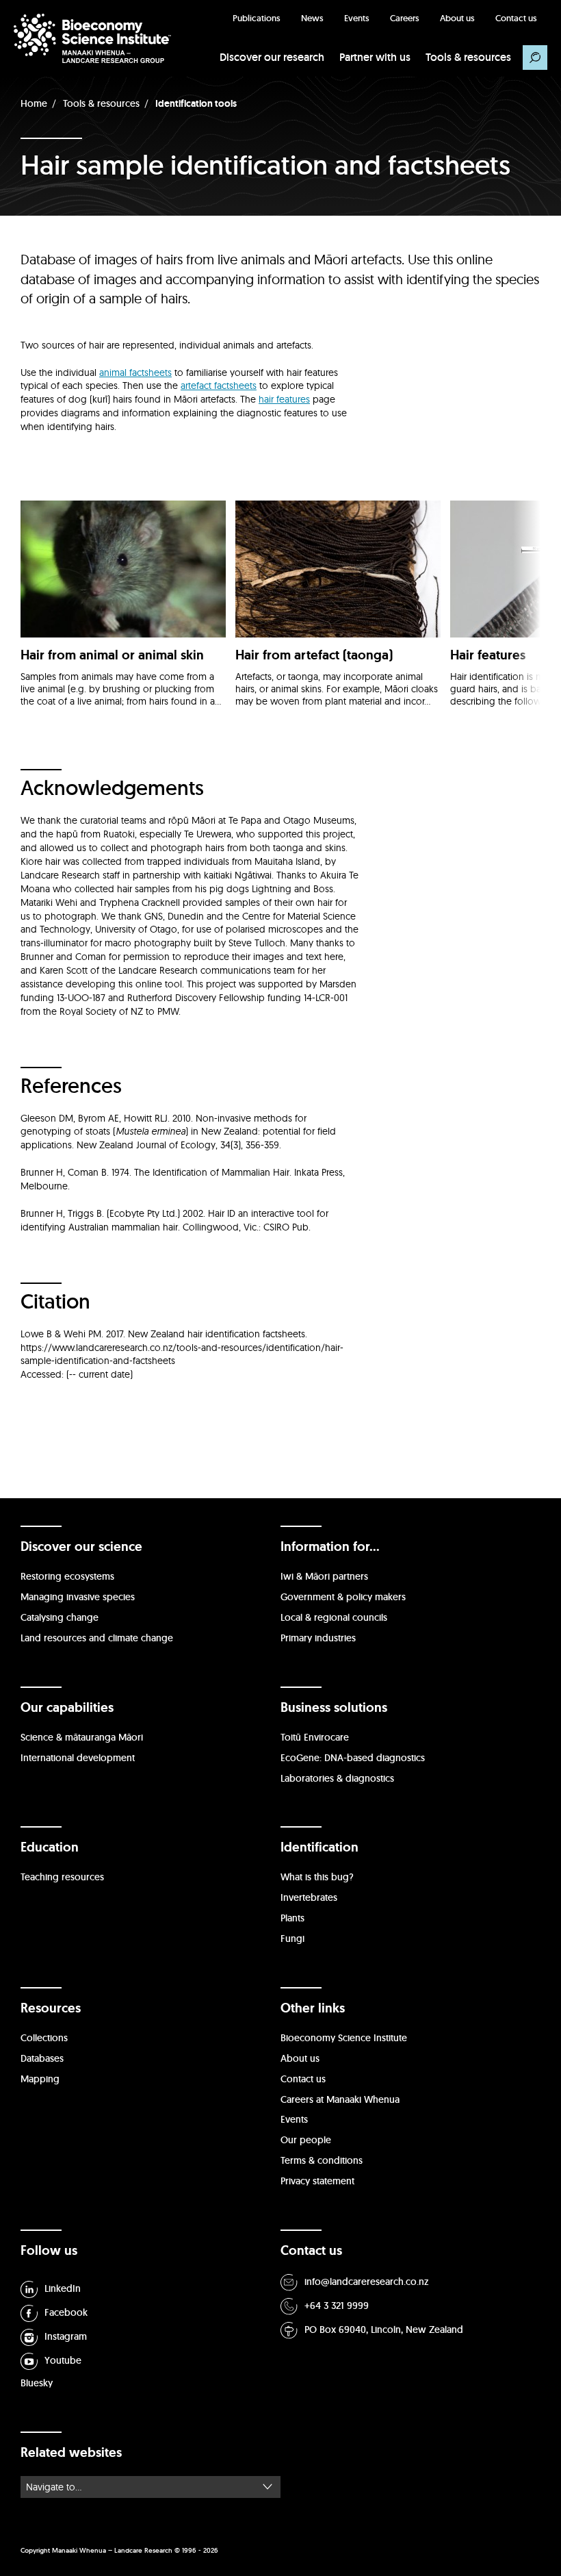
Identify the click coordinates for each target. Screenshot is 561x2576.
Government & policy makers (343, 1597)
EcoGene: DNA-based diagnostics (353, 1758)
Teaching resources (62, 1877)
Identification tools (196, 103)
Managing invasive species (78, 1597)
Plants (292, 1918)
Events (357, 18)
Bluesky (37, 2383)
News (312, 18)
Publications (257, 18)
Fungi (292, 1939)
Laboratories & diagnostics (337, 1778)
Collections (44, 2038)
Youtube (63, 2360)
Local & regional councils (334, 1617)
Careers (405, 18)
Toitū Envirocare (315, 1737)
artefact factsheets (219, 386)
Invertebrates (309, 1897)
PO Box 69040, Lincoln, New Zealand (384, 2329)
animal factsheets (135, 372)
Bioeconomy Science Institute (344, 2038)
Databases (42, 2058)
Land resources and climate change (97, 1638)
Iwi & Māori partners (324, 1576)
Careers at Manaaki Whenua (340, 2099)
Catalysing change (60, 1617)
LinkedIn (63, 2288)
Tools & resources (468, 57)
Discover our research (272, 57)
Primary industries (318, 1638)
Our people (306, 2140)
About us (457, 18)
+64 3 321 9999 (337, 2306)
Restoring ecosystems (67, 1576)
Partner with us (375, 57)
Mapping (40, 2079)
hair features (284, 399)
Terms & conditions (322, 2160)
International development (78, 1758)
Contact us (516, 18)
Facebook (66, 2312)
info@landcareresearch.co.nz (367, 2282)
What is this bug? (317, 1877)
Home (34, 103)
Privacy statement (317, 2181)
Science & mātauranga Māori (82, 1737)
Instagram (66, 2336)
